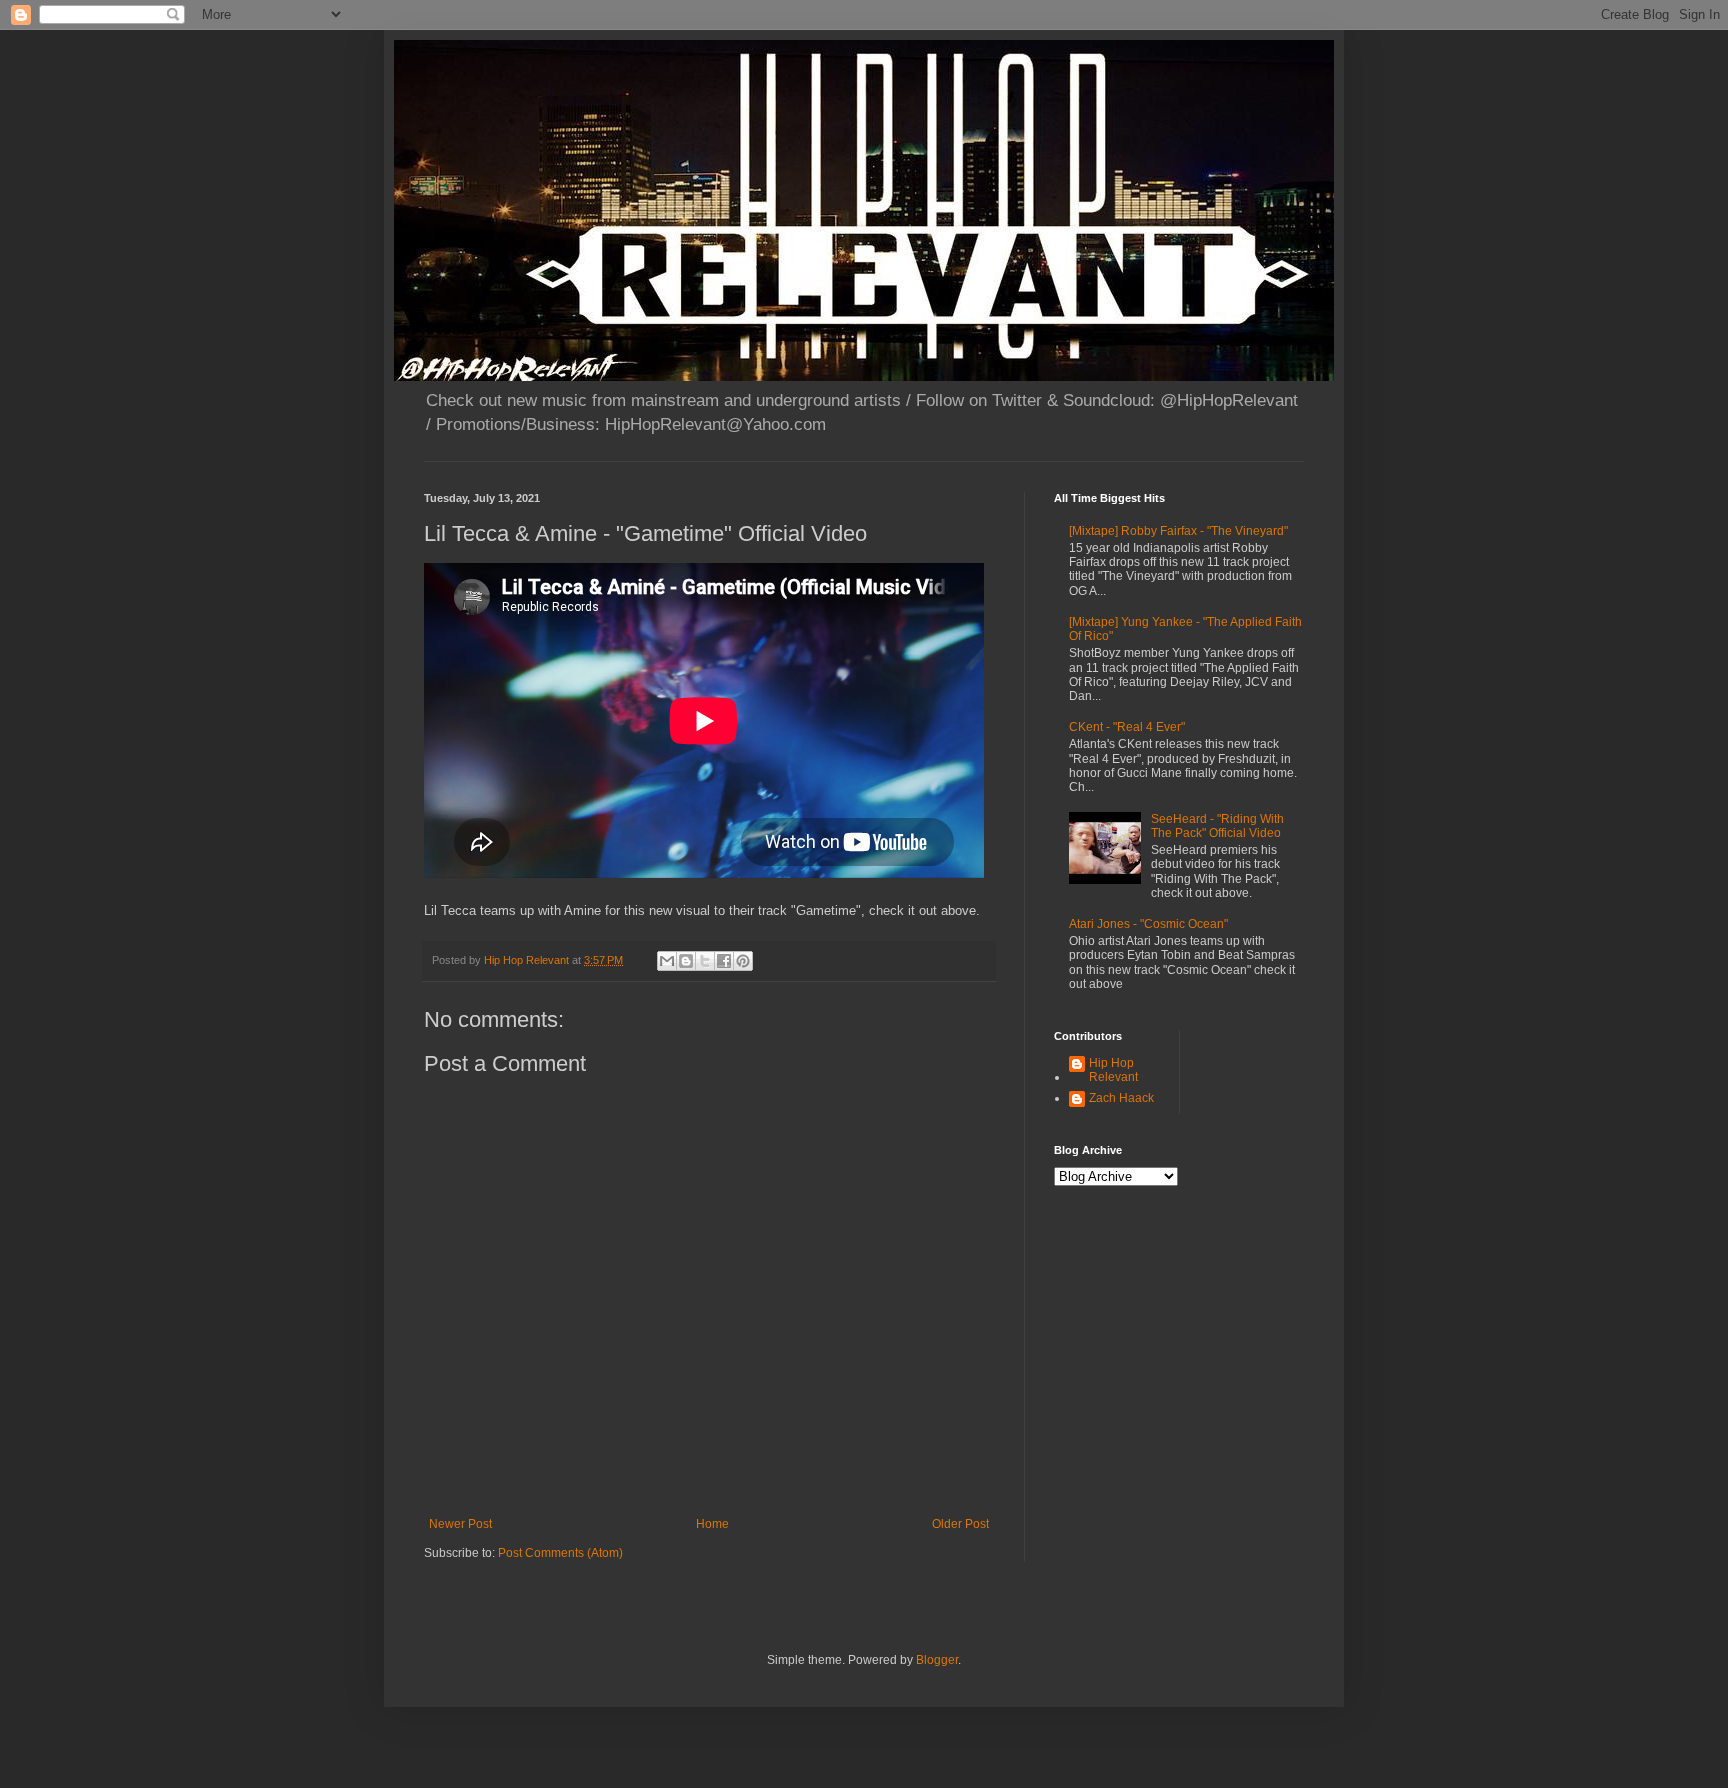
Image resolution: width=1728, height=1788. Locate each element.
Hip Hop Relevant (1113, 1070)
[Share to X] (705, 961)
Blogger (937, 1660)
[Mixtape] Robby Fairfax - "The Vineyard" (1178, 531)
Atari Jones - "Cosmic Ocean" (1148, 924)
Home (712, 1524)
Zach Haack (1121, 1098)
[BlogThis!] (686, 961)
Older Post (960, 1524)
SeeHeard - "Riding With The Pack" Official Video (1217, 826)
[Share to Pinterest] (743, 961)
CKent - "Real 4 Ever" (1127, 727)
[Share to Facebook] (724, 961)
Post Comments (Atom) (560, 1553)
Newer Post (460, 1524)
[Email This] (667, 961)
